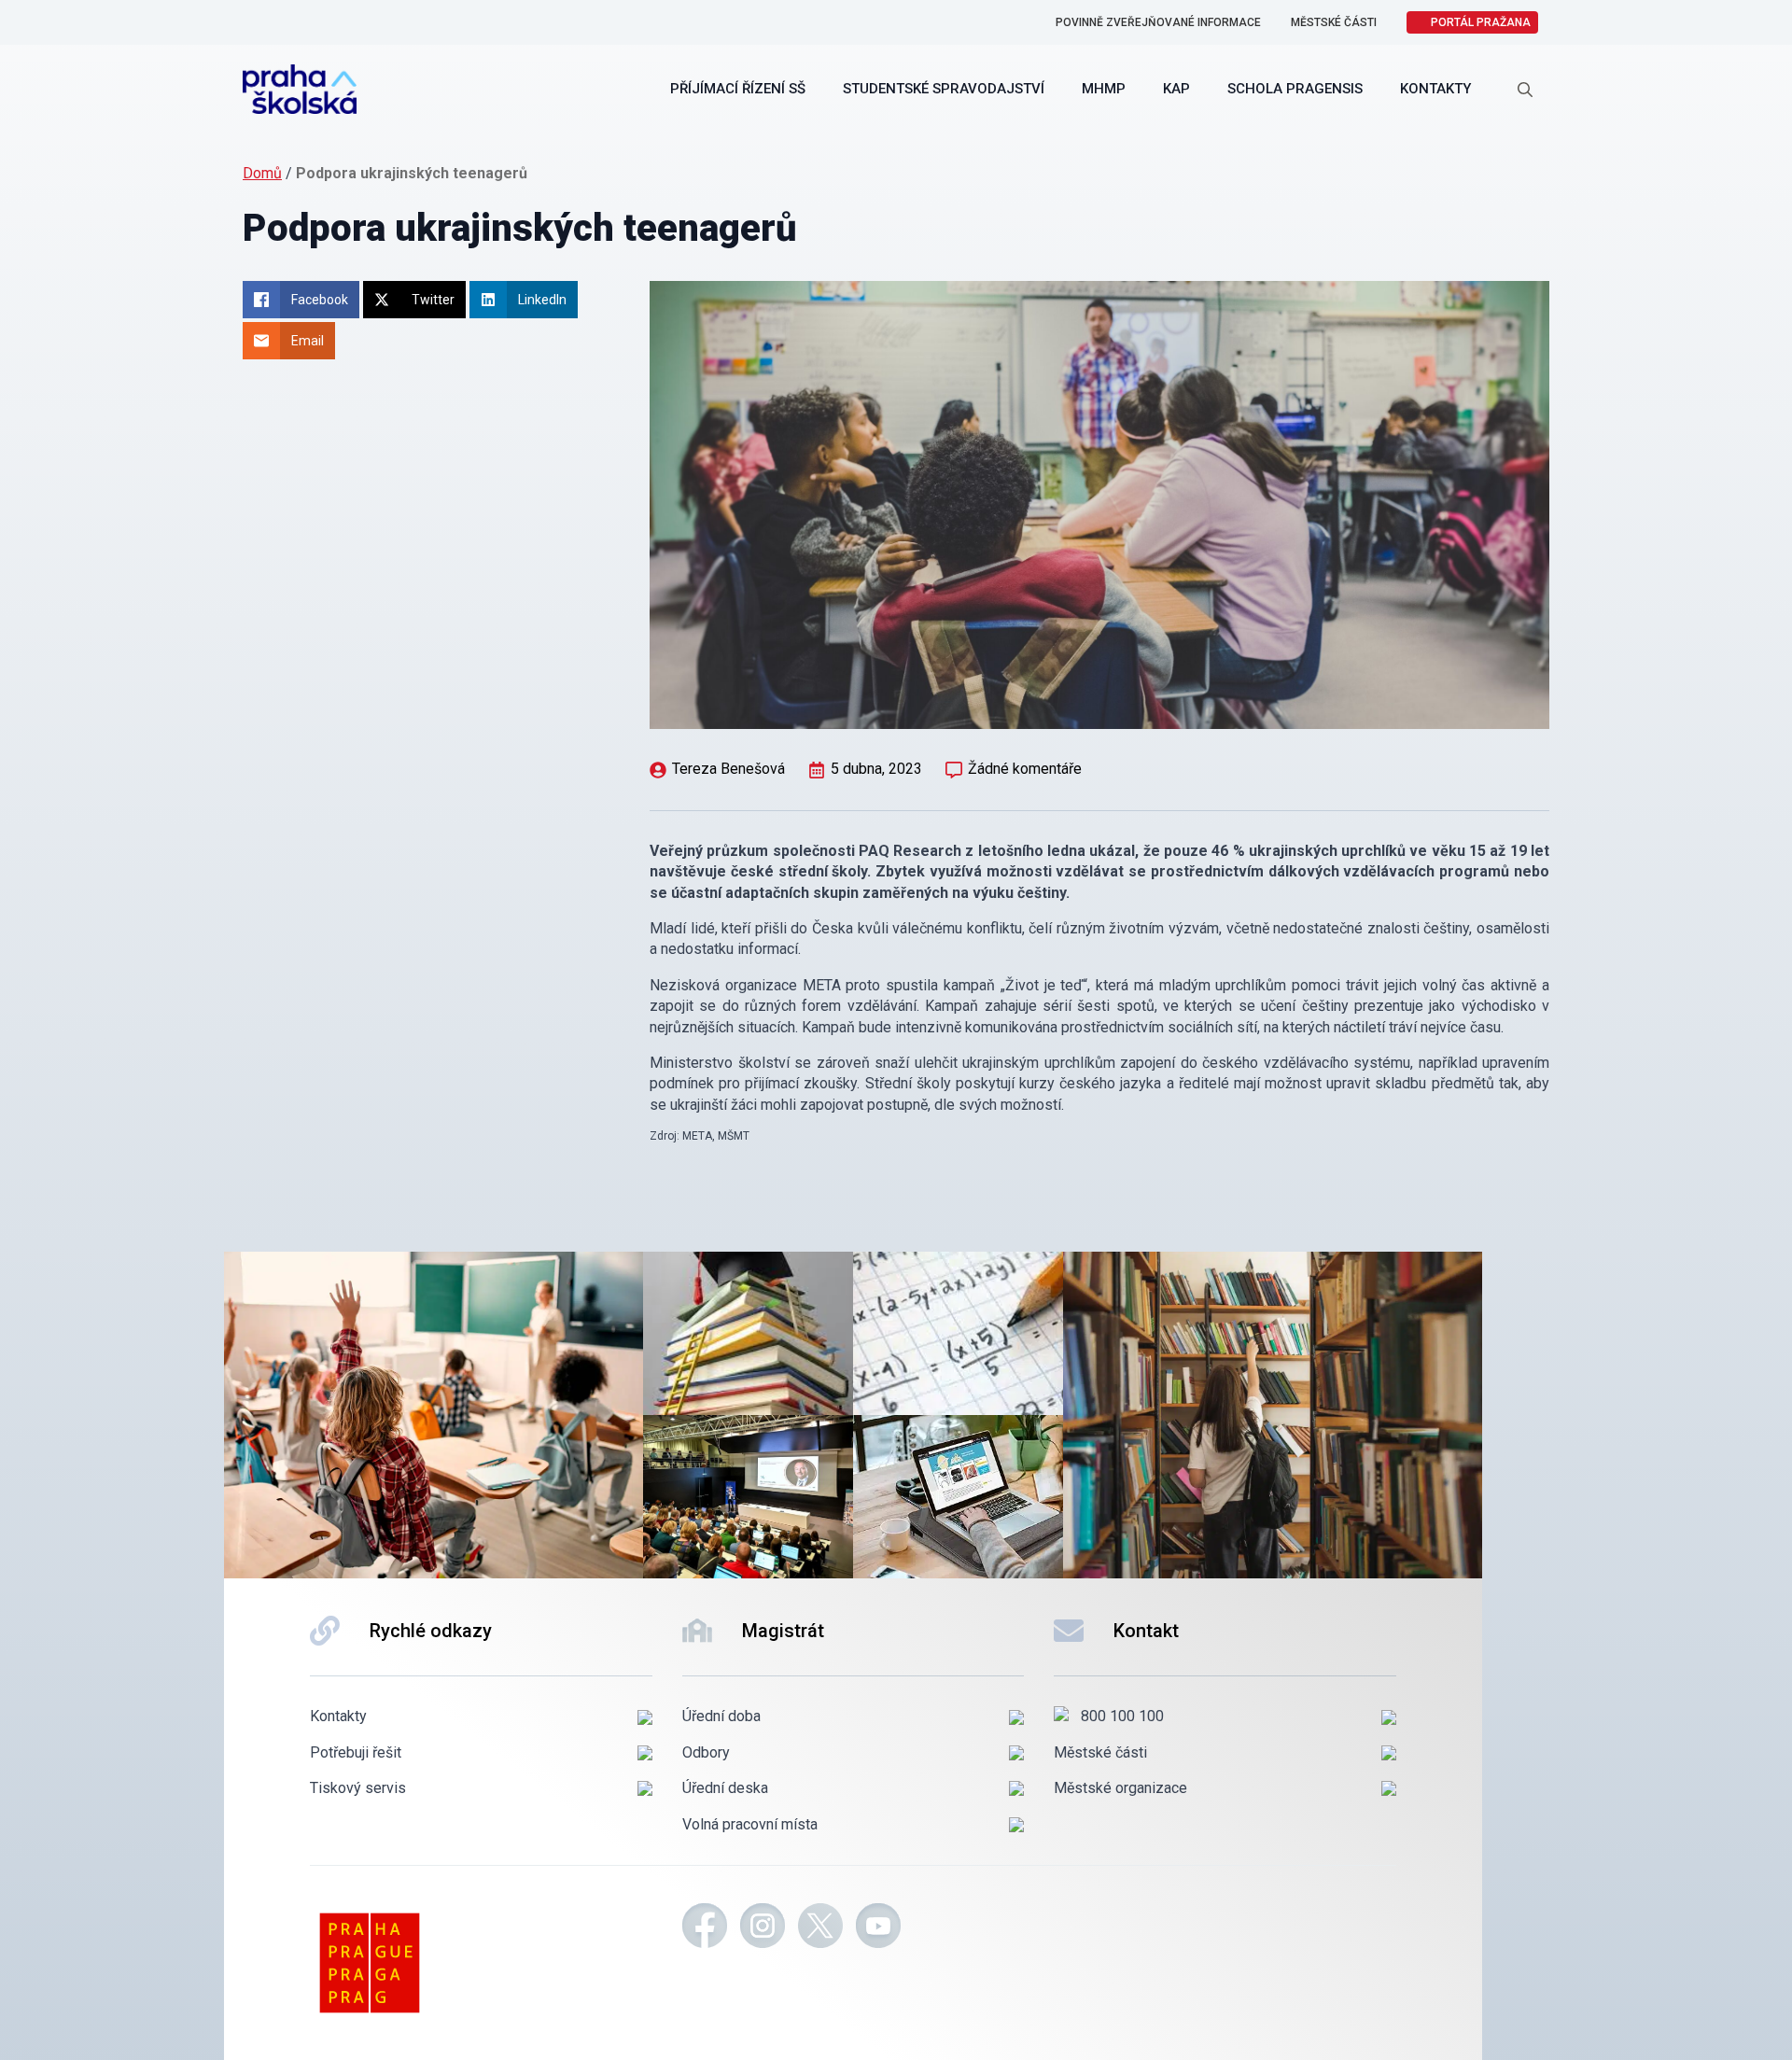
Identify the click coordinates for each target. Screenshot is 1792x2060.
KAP (1176, 89)
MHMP (1104, 89)
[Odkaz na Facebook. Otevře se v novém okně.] (705, 1928)
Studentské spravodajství (944, 89)
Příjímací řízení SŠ (738, 89)
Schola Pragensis (1295, 89)
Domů (262, 173)
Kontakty (1435, 89)
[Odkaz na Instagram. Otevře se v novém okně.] (763, 1928)
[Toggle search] (1525, 90)
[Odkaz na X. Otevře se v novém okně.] (820, 1928)
